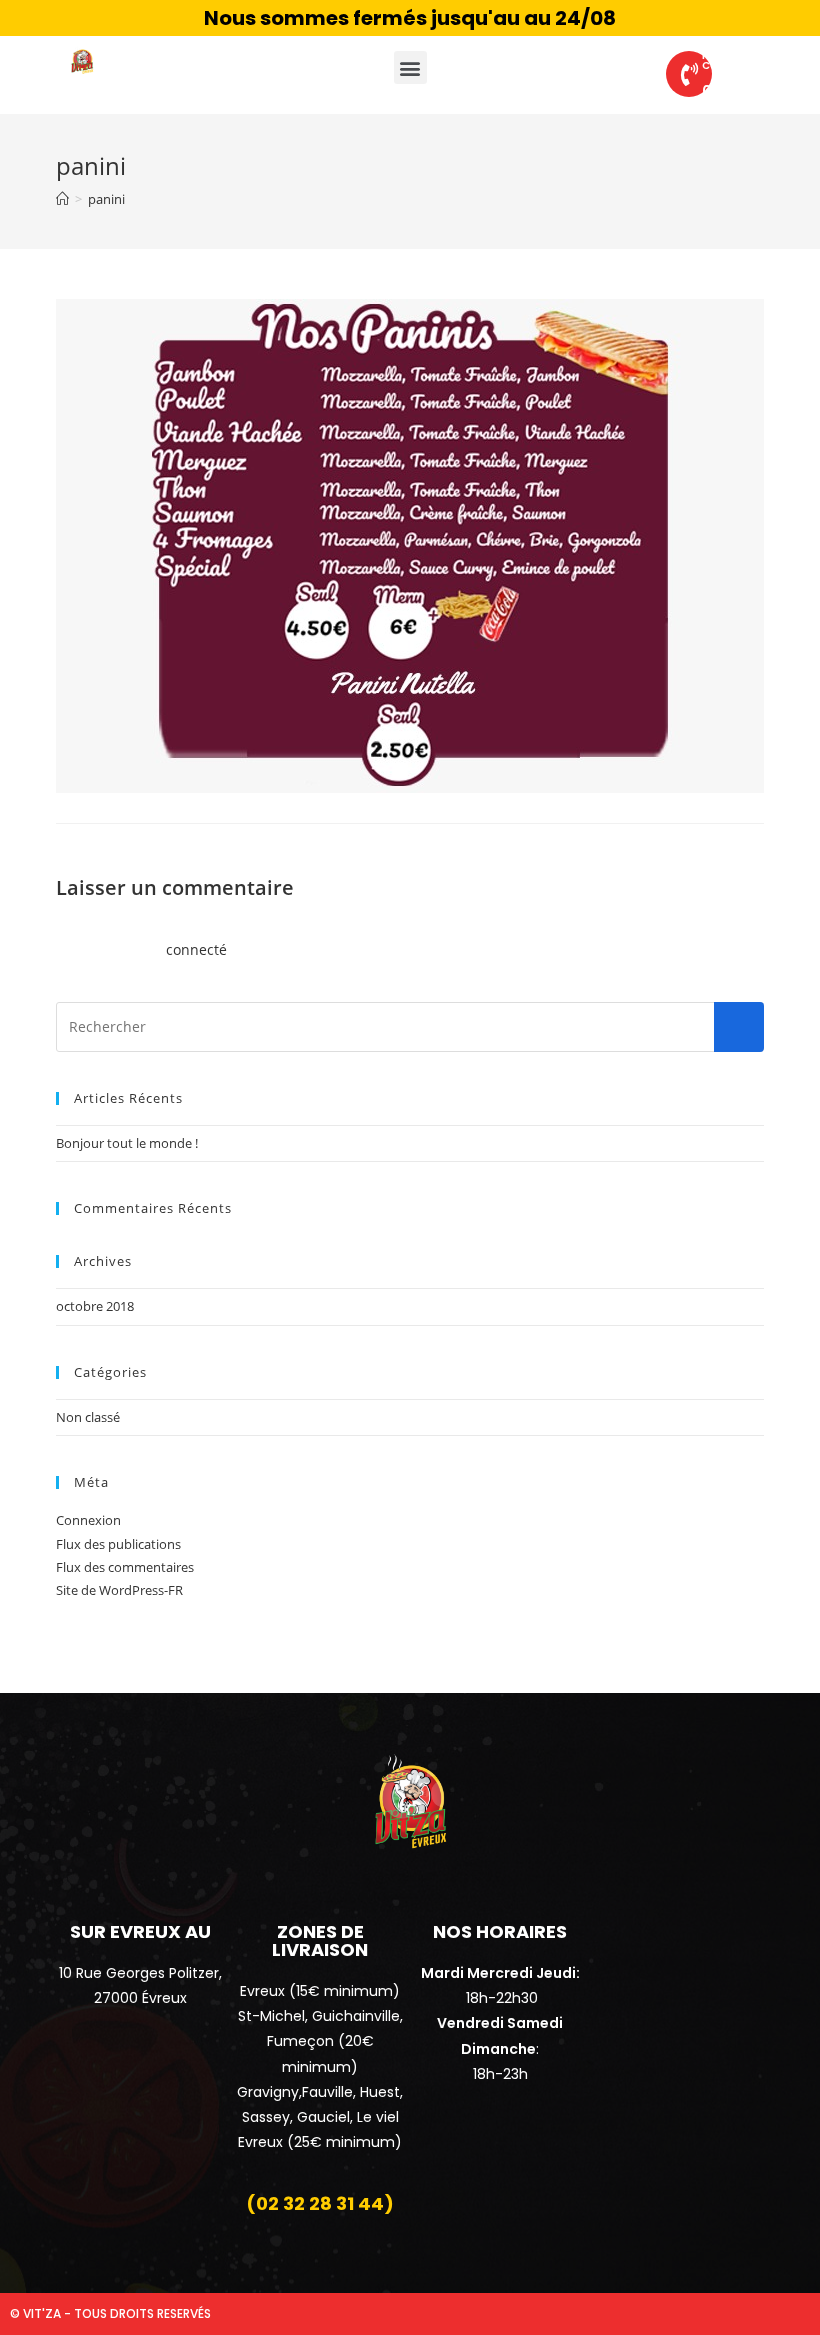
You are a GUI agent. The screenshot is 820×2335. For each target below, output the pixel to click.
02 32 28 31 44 (752, 91)
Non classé (88, 1417)
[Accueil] (62, 199)
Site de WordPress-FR (119, 1590)
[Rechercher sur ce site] (410, 1025)
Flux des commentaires (125, 1567)
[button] (410, 67)
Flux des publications (118, 1544)
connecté (196, 949)
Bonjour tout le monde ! (127, 1143)
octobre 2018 (95, 1306)
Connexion (88, 1520)
